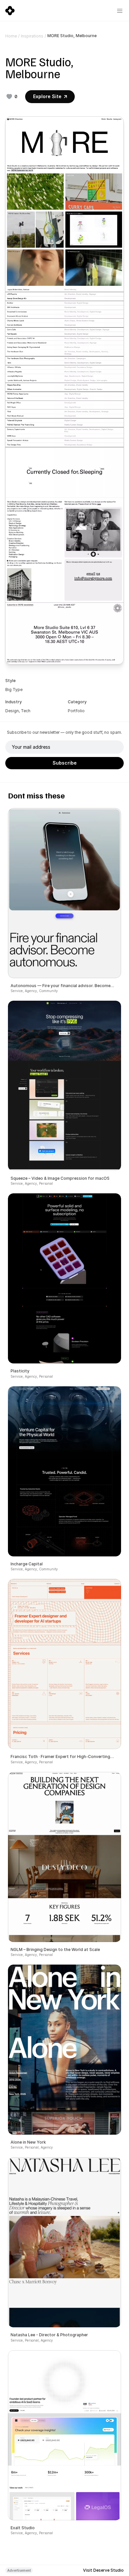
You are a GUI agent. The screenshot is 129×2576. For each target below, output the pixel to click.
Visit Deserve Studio (103, 2570)
